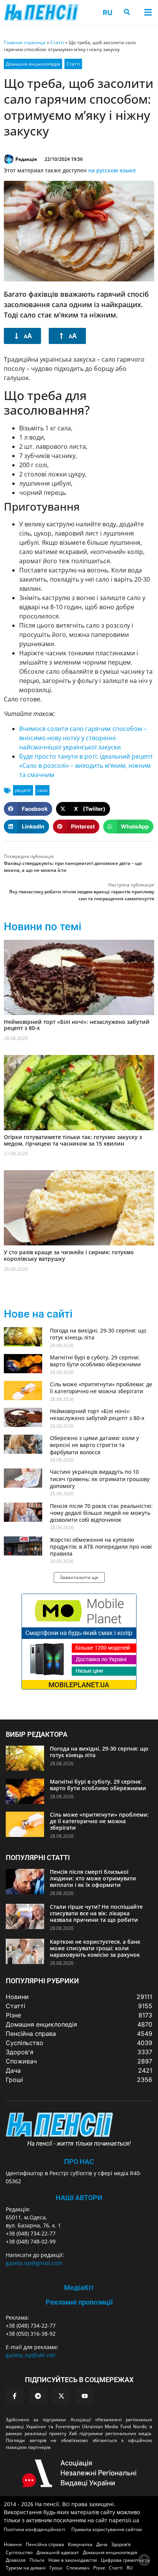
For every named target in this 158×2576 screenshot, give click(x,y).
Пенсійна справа (45, 2544)
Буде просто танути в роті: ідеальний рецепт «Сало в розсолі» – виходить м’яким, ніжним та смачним (86, 766)
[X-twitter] (61, 2396)
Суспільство (19, 2552)
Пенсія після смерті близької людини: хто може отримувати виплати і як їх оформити (93, 1878)
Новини (13, 2544)
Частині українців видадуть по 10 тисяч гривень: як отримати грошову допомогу (100, 1479)
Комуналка (80, 2544)
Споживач (78, 2568)
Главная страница (25, 42)
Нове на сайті (38, 1314)
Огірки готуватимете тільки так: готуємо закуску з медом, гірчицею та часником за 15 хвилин (73, 1140)
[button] (148, 12)
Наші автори (79, 2198)
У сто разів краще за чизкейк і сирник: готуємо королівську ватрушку (69, 1255)
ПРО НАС (79, 2162)
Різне (99, 2568)
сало (42, 790)
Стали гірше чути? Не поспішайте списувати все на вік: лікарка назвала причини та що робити (96, 1913)
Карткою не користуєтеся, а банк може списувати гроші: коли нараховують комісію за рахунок (95, 1948)
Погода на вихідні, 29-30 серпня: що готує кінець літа (98, 1334)
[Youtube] (85, 2396)
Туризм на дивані (26, 2568)
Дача (102, 2544)
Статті (57, 42)
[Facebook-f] (15, 2396)
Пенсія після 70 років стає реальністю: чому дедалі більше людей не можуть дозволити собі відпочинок (101, 1513)
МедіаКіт (79, 2287)
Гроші (56, 2568)
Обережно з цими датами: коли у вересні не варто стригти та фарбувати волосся (94, 1445)
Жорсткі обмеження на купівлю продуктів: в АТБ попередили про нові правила (101, 1547)
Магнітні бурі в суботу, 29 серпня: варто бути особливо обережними (95, 1361)
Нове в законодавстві (73, 2560)
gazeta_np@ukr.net (30, 2355)
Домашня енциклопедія (33, 64)
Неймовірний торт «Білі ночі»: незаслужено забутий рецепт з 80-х (77, 1025)
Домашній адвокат (58, 2552)
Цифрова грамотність (125, 2560)
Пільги (37, 2560)
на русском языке (112, 170)
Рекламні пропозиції (79, 2302)
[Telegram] (38, 2396)
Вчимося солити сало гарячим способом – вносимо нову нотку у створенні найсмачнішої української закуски (83, 738)
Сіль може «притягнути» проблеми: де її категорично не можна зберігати (101, 1388)
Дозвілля (16, 2560)
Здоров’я (121, 2544)
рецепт (23, 790)
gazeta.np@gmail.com (34, 2263)
